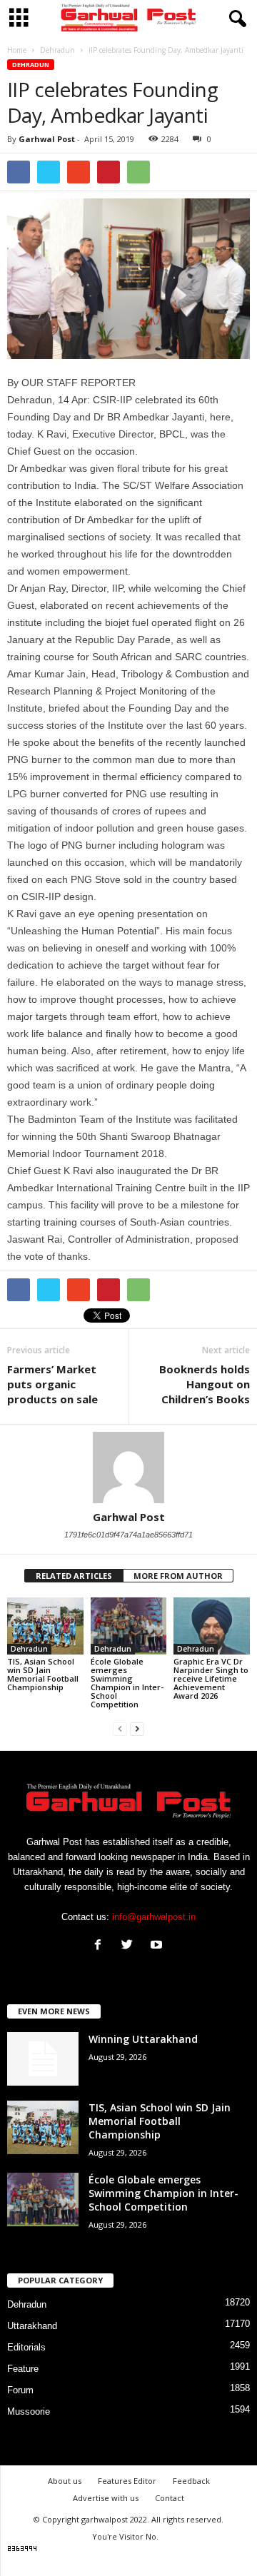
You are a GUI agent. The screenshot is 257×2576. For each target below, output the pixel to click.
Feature (23, 2369)
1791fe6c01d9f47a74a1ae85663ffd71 (128, 1535)
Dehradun (31, 65)
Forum (20, 2390)
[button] (235, 19)
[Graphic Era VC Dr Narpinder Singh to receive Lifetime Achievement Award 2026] (212, 1626)
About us (65, 2481)
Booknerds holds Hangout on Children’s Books (205, 1384)
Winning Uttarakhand (143, 2039)
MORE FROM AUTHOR (178, 1576)
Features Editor (127, 2481)
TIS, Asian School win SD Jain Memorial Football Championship (43, 1674)
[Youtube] (158, 1946)
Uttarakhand (32, 2326)
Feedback (191, 2481)
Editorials (26, 2347)
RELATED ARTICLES (74, 1576)
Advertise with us (106, 2498)
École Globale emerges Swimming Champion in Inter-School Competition (127, 1683)
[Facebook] (101, 1946)
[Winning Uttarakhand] (43, 2059)
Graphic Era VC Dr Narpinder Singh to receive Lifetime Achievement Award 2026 (211, 1678)
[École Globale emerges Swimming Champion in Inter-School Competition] (129, 1626)
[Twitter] (130, 1946)
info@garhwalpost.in (154, 1917)
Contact (170, 2498)
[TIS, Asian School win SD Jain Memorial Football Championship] (45, 1626)
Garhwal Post (47, 139)
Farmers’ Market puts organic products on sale (54, 1384)
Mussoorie (29, 2411)
